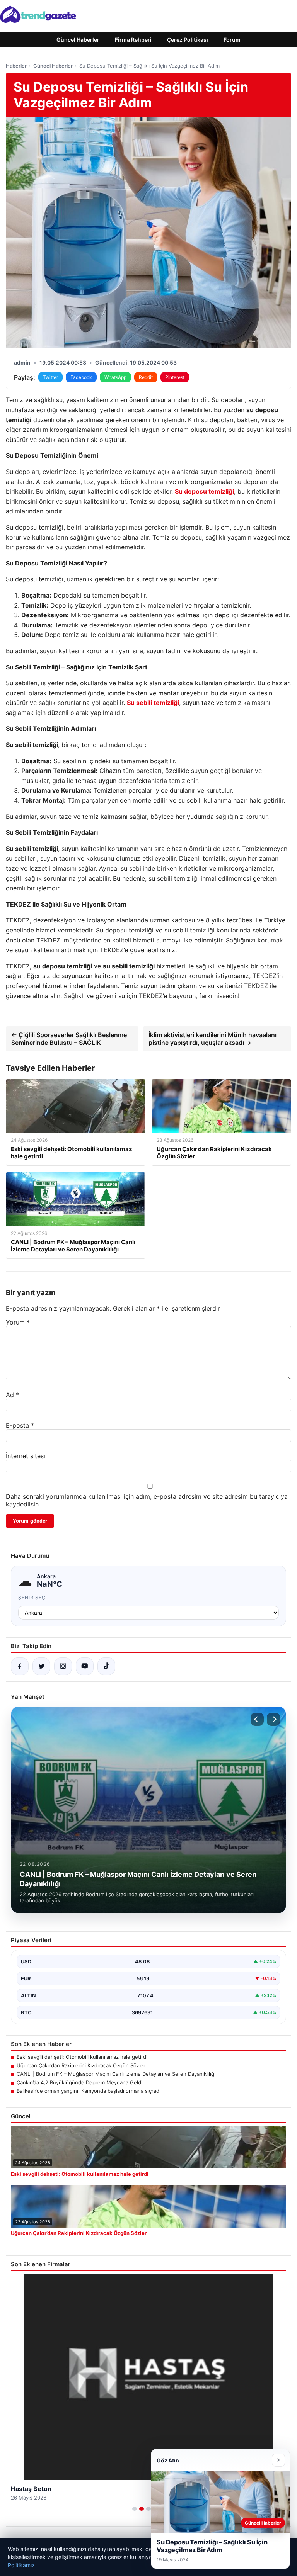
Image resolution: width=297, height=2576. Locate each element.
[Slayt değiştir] (135, 2509)
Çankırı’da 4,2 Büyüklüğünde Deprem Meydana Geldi (79, 2082)
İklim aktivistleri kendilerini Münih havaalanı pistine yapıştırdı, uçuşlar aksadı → (213, 1039)
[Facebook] (20, 1666)
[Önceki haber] (257, 1719)
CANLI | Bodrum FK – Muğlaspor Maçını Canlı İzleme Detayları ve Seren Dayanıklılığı (116, 2074)
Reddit (146, 377)
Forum (232, 40)
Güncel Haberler (78, 40)
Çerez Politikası (188, 40)
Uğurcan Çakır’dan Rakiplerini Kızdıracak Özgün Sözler (81, 2065)
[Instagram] (63, 1666)
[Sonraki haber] (273, 1719)
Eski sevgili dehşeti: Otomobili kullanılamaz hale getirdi (82, 2057)
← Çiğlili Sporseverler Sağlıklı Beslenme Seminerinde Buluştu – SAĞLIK (69, 1039)
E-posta (20, 1425)
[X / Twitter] (41, 1666)
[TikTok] (106, 1666)
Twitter (50, 377)
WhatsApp (115, 377)
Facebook (81, 377)
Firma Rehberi (133, 40)
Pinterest (175, 377)
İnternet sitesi (26, 1456)
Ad (12, 1395)
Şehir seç (32, 1597)
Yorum (18, 1322)
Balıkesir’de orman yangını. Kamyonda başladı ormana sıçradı (89, 2091)
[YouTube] (85, 1666)
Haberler (16, 66)
